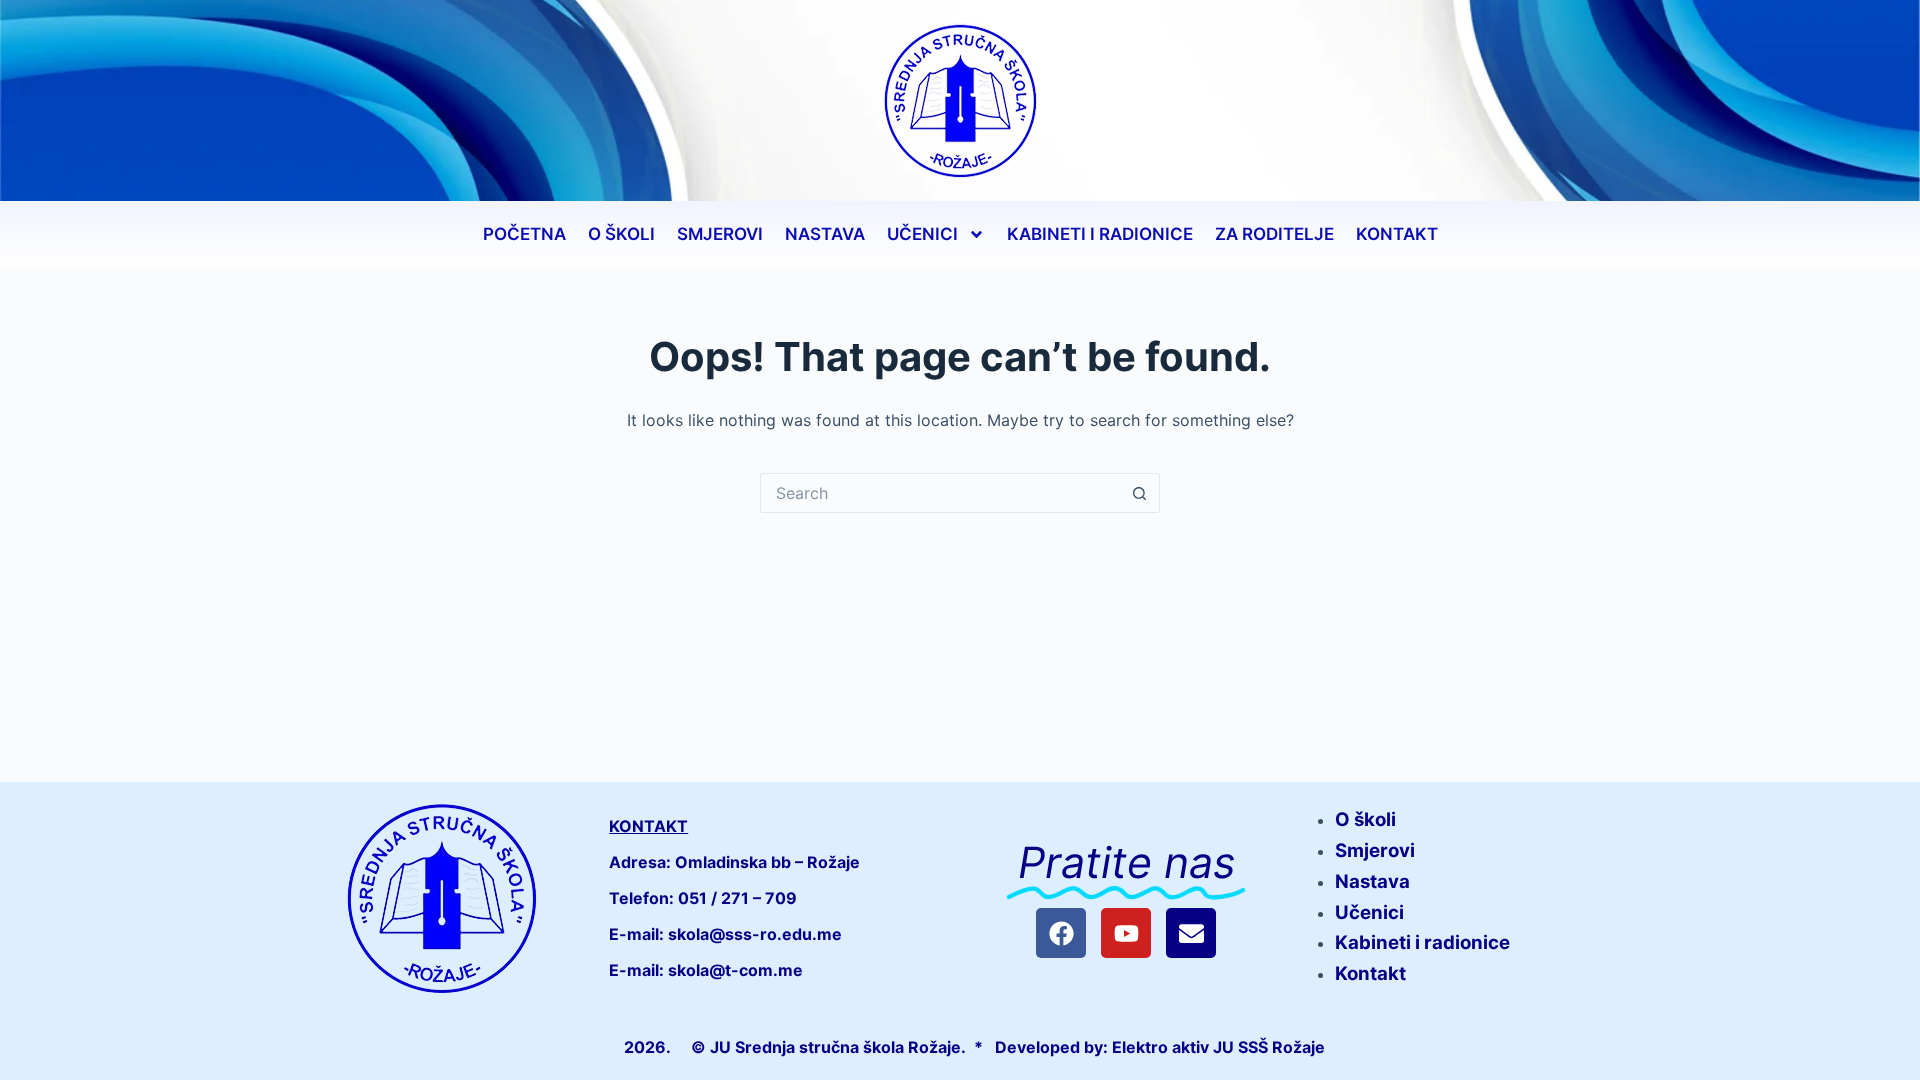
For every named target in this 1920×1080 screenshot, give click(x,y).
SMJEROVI (720, 234)
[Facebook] (1061, 933)
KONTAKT (1397, 234)
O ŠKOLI (621, 234)
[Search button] (1140, 493)
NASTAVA (825, 234)
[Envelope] (1191, 933)
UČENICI (922, 234)
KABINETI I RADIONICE (1100, 234)
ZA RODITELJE (1274, 234)
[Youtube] (1126, 933)
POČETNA (524, 234)
